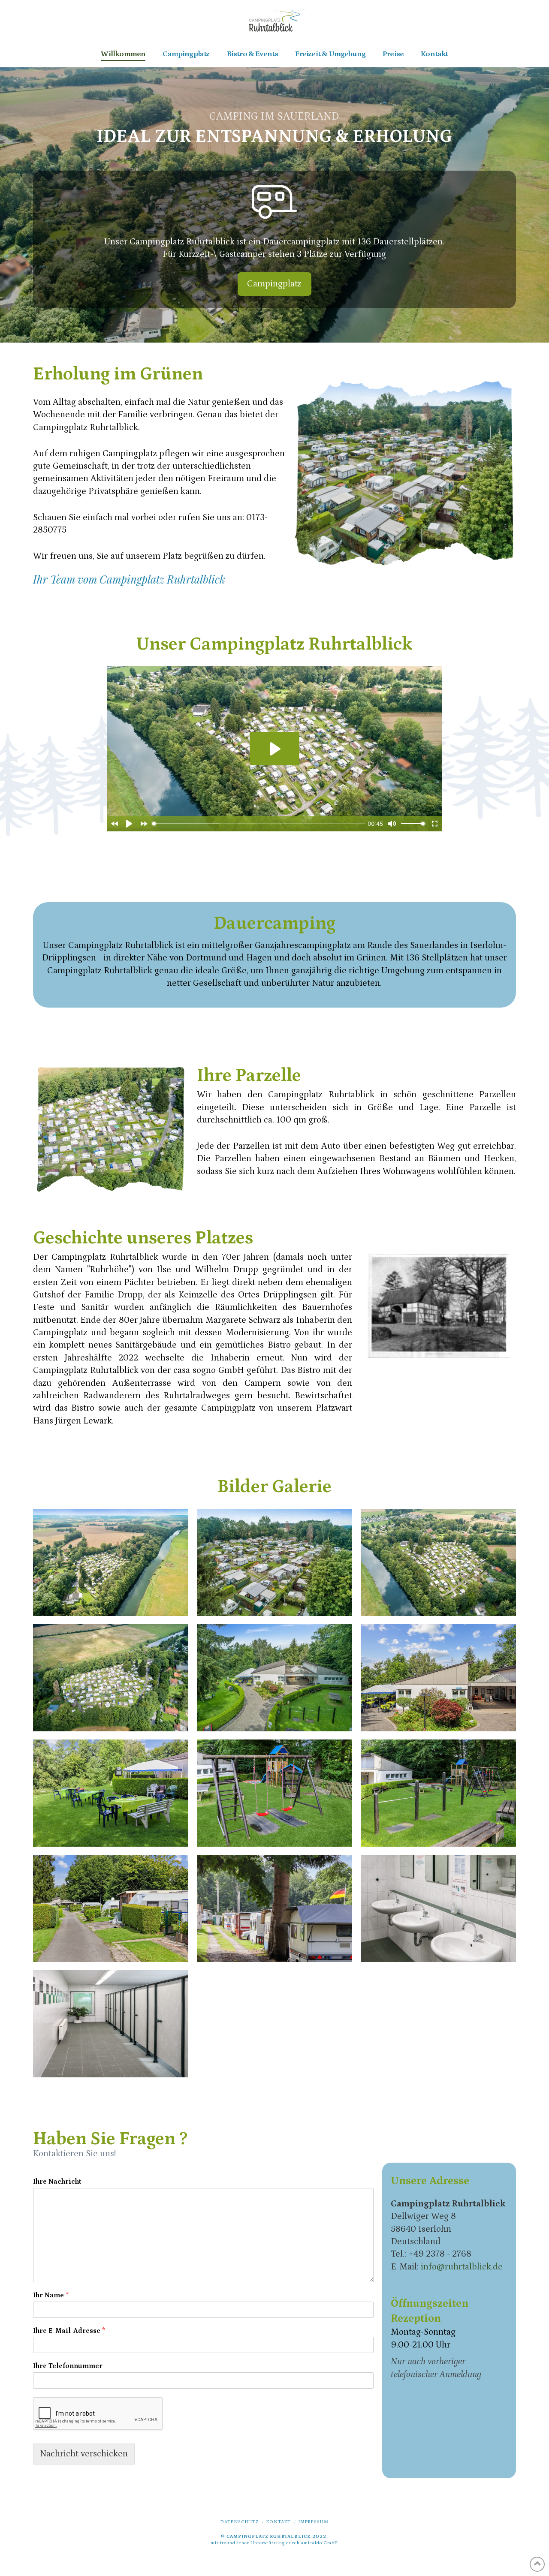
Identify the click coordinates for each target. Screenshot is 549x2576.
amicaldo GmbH (320, 2543)
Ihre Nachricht (57, 2182)
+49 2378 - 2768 (440, 2254)
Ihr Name (51, 2295)
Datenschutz (240, 2522)
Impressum (314, 2522)
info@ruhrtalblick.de (462, 2267)
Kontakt (279, 2522)
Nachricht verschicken (84, 2454)
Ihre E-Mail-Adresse (69, 2331)
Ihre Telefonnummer (68, 2366)
